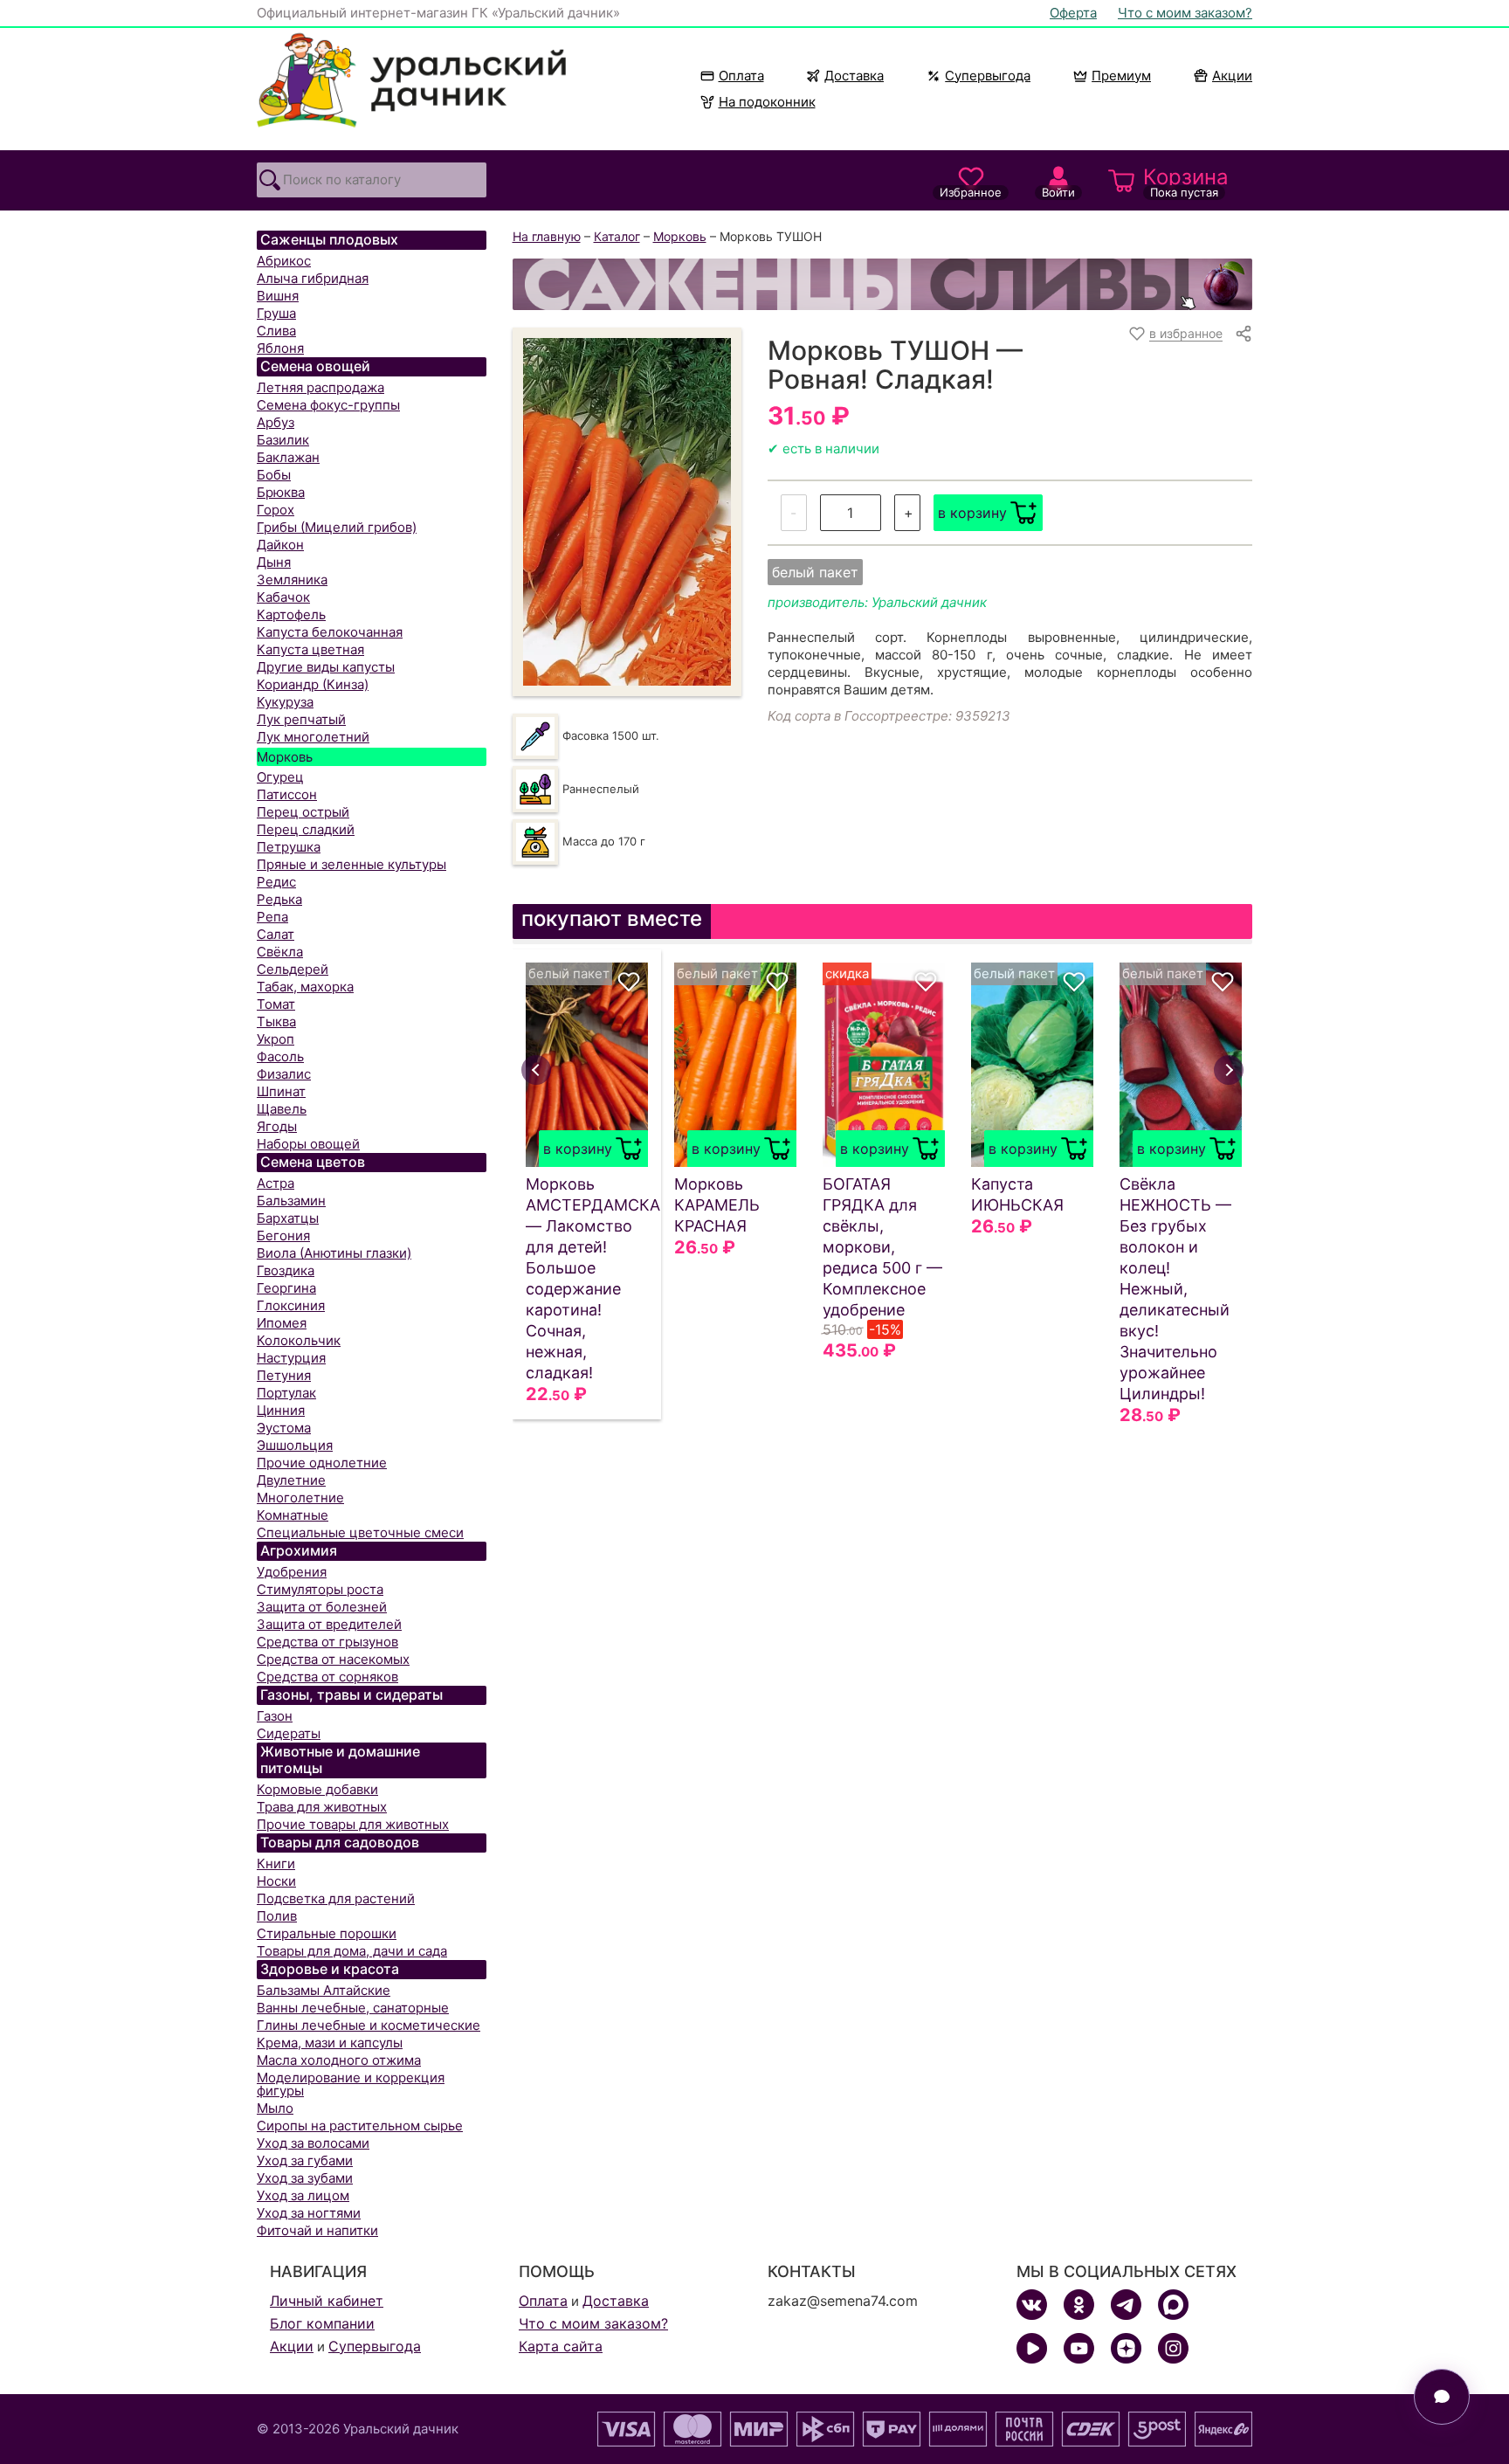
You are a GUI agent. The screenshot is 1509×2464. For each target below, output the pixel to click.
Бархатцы (288, 1218)
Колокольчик (299, 1340)
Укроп (276, 1039)
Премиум (1121, 76)
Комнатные (293, 1515)
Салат (276, 934)
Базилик (283, 440)
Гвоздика (286, 1270)
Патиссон (287, 794)
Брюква (281, 492)
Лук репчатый (301, 719)
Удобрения (292, 1572)
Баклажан (288, 457)
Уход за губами (305, 2160)
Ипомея (282, 1323)
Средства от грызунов (327, 1642)
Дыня (274, 562)
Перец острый (303, 812)
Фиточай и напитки (317, 2230)
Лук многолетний (313, 737)
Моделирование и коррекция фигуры (351, 2084)
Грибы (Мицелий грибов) (337, 527)
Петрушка (289, 847)
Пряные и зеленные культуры (351, 864)
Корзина (1186, 182)
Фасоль (280, 1056)
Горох (276, 510)
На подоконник (767, 102)
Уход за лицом (303, 2195)
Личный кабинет (327, 2301)
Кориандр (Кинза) (313, 684)
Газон (275, 1716)
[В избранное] (629, 982)
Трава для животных (322, 1807)
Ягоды (277, 1126)
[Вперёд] (1229, 1070)
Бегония (283, 1235)
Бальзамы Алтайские (324, 1990)
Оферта (1073, 13)
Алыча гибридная (313, 278)
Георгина (286, 1288)
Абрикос (284, 261)
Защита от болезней (322, 1607)
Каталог (617, 236)
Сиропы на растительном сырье (360, 2126)
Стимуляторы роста (320, 1589)
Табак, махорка (305, 987)
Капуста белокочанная (330, 632)
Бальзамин (291, 1201)
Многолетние (300, 1498)
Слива (276, 331)
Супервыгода (988, 76)
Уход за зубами (305, 2178)
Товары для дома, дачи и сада (352, 1951)
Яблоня (280, 348)
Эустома (284, 1428)
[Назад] (536, 1070)
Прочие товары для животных (353, 1824)
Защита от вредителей (329, 1624)
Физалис (284, 1074)
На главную (547, 236)
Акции (1232, 76)
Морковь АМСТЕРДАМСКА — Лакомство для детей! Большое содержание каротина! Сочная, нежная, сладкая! (587, 1278)
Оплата (741, 76)
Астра (276, 1183)
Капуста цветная (310, 649)
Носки (276, 1881)
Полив (277, 1916)
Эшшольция (295, 1445)
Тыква (276, 1021)
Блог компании (322, 2323)
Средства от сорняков (327, 1677)
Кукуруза (285, 702)
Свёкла (280, 952)
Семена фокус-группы (328, 405)
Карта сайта (561, 2346)
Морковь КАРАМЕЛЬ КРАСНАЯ (717, 1205)
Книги (276, 1864)
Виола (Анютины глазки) (334, 1253)
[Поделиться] (1244, 334)
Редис (276, 882)
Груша (276, 313)
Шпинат (281, 1091)
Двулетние (291, 1480)
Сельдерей (293, 969)
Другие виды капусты (326, 667)
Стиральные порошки (327, 1933)
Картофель (291, 614)
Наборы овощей (308, 1144)
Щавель (282, 1109)
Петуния (284, 1375)
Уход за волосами (313, 2143)
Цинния (281, 1410)
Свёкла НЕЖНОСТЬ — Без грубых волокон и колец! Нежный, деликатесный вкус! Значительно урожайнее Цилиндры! (1175, 1289)
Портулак (286, 1393)
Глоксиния (291, 1305)
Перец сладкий (306, 829)
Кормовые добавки (317, 1789)
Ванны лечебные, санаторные (353, 2008)
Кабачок (283, 597)
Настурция (291, 1358)
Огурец (280, 777)
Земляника (292, 580)
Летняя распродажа (320, 387)
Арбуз (276, 422)
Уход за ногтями (309, 2213)
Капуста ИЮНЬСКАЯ (1017, 1194)
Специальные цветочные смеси (360, 1532)
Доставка (854, 76)
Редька (279, 899)
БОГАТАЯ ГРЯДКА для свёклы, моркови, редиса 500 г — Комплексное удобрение (882, 1247)
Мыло (275, 2108)
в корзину (972, 513)
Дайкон (280, 545)
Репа (272, 917)
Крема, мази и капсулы (330, 2043)
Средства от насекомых (333, 1659)
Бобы (274, 475)
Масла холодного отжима (339, 2060)
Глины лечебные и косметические (369, 2025)
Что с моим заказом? (1185, 13)
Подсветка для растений (336, 1898)
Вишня (278, 296)
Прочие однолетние (322, 1463)
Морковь (285, 757)
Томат (276, 1004)
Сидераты (289, 1733)
